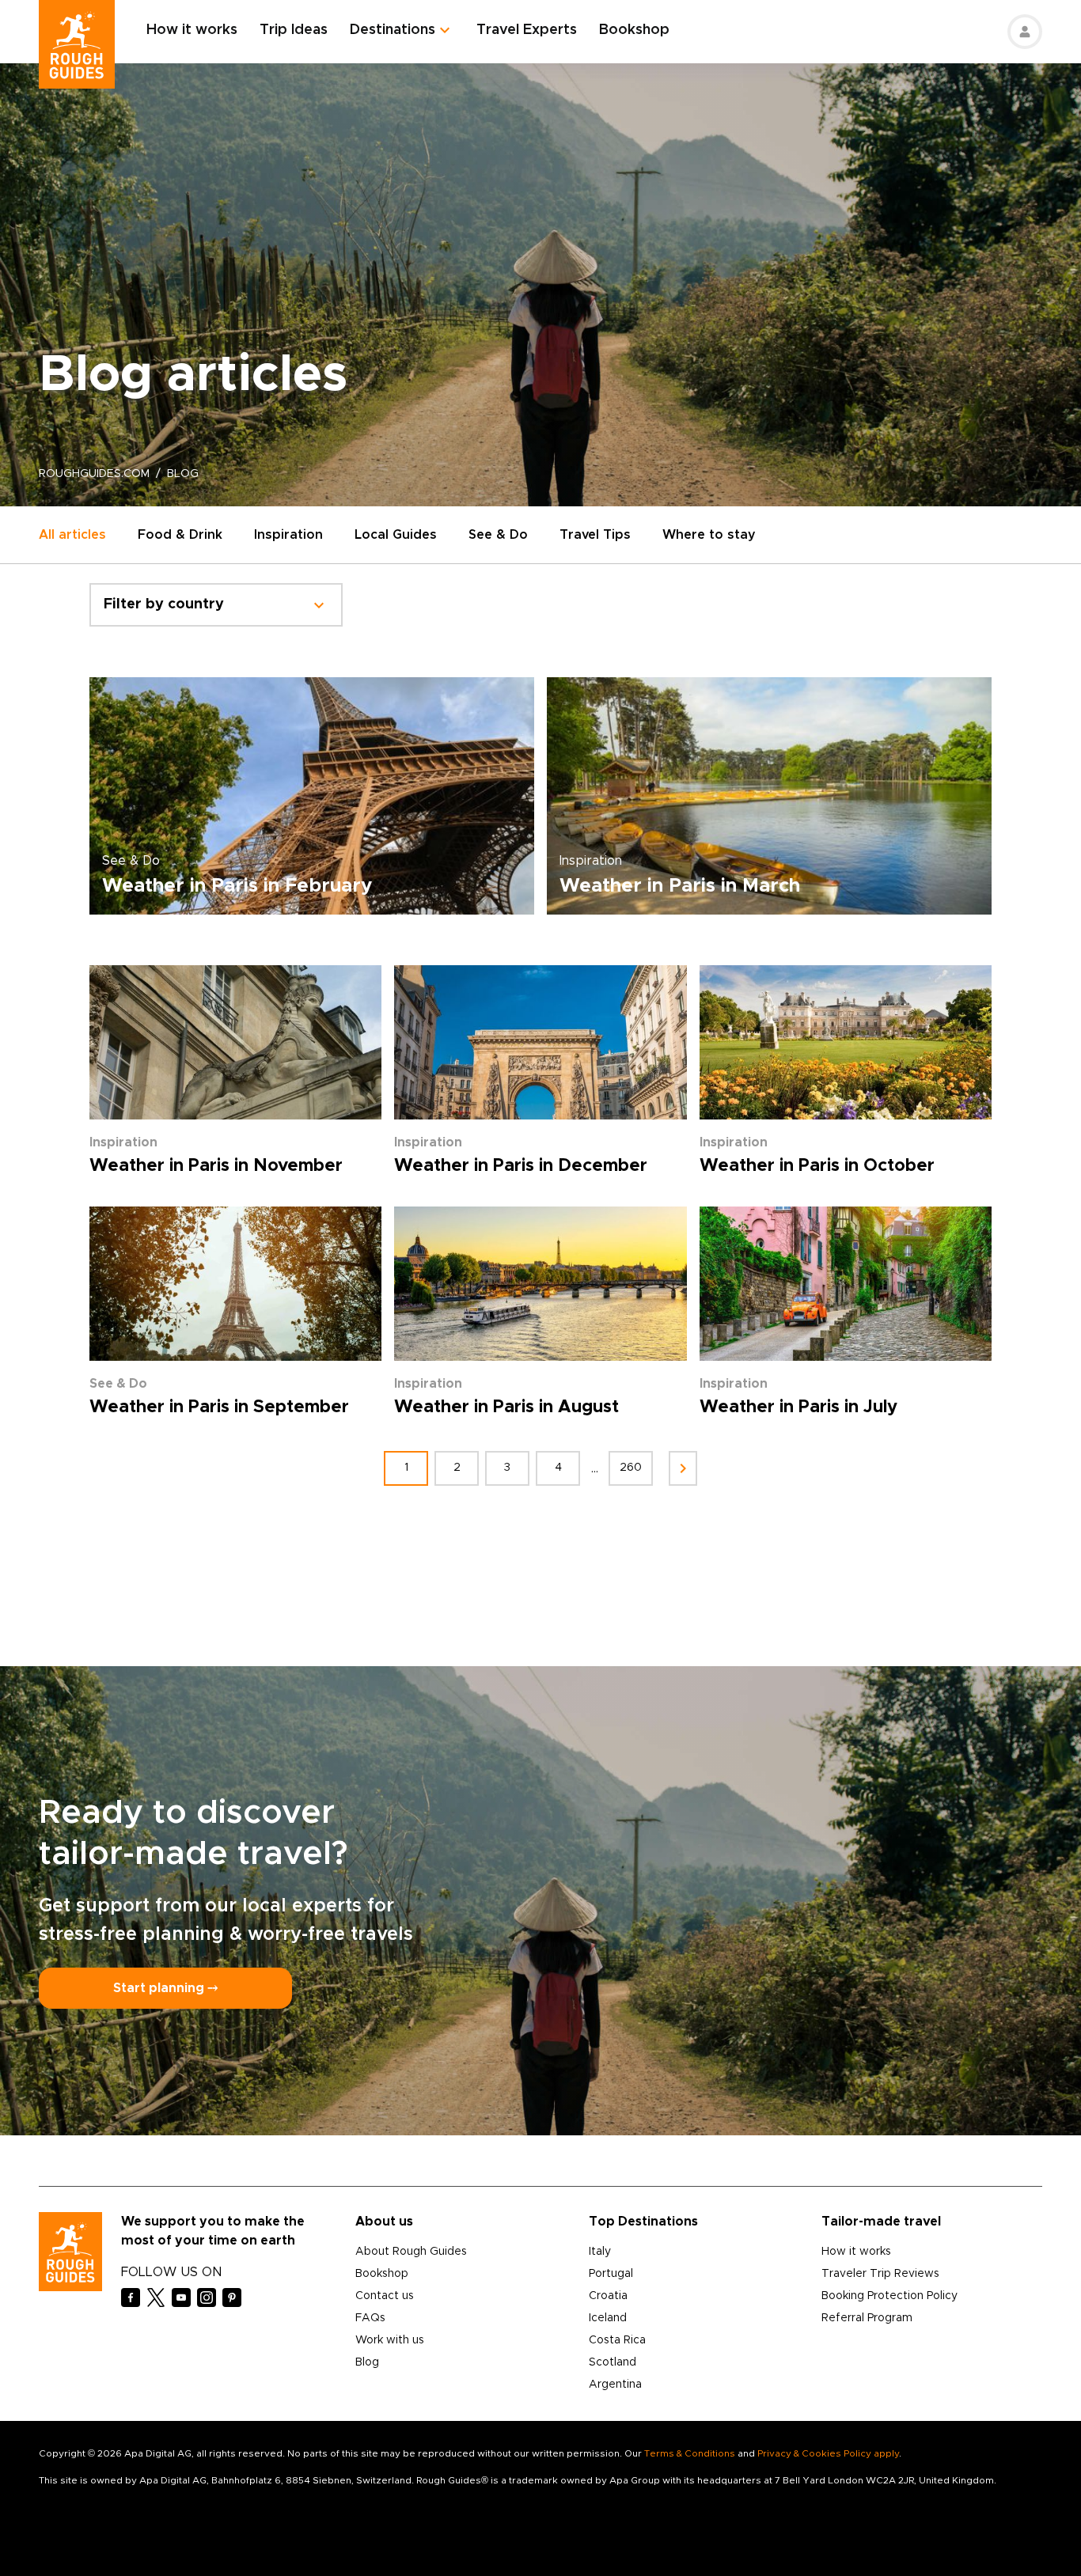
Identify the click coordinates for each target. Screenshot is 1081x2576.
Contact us (385, 2296)
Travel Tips (595, 535)
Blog (367, 2362)
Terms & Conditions (690, 2453)
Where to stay (709, 535)
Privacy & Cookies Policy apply (828, 2453)
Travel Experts (527, 30)
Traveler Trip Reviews (880, 2274)
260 (631, 1468)
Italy (600, 2252)
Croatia (608, 2296)
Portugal (611, 2274)
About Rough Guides (411, 2252)
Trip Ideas (294, 30)
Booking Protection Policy (889, 2296)
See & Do (498, 535)
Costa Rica (617, 2340)
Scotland (613, 2362)
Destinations (393, 30)
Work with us (390, 2340)
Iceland (608, 2318)
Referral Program (867, 2318)
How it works (192, 30)
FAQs (370, 2318)
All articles (72, 535)
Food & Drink (180, 535)
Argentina (615, 2385)
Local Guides (396, 535)
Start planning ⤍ (165, 1988)
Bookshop (634, 30)
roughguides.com (94, 474)
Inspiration (288, 535)
